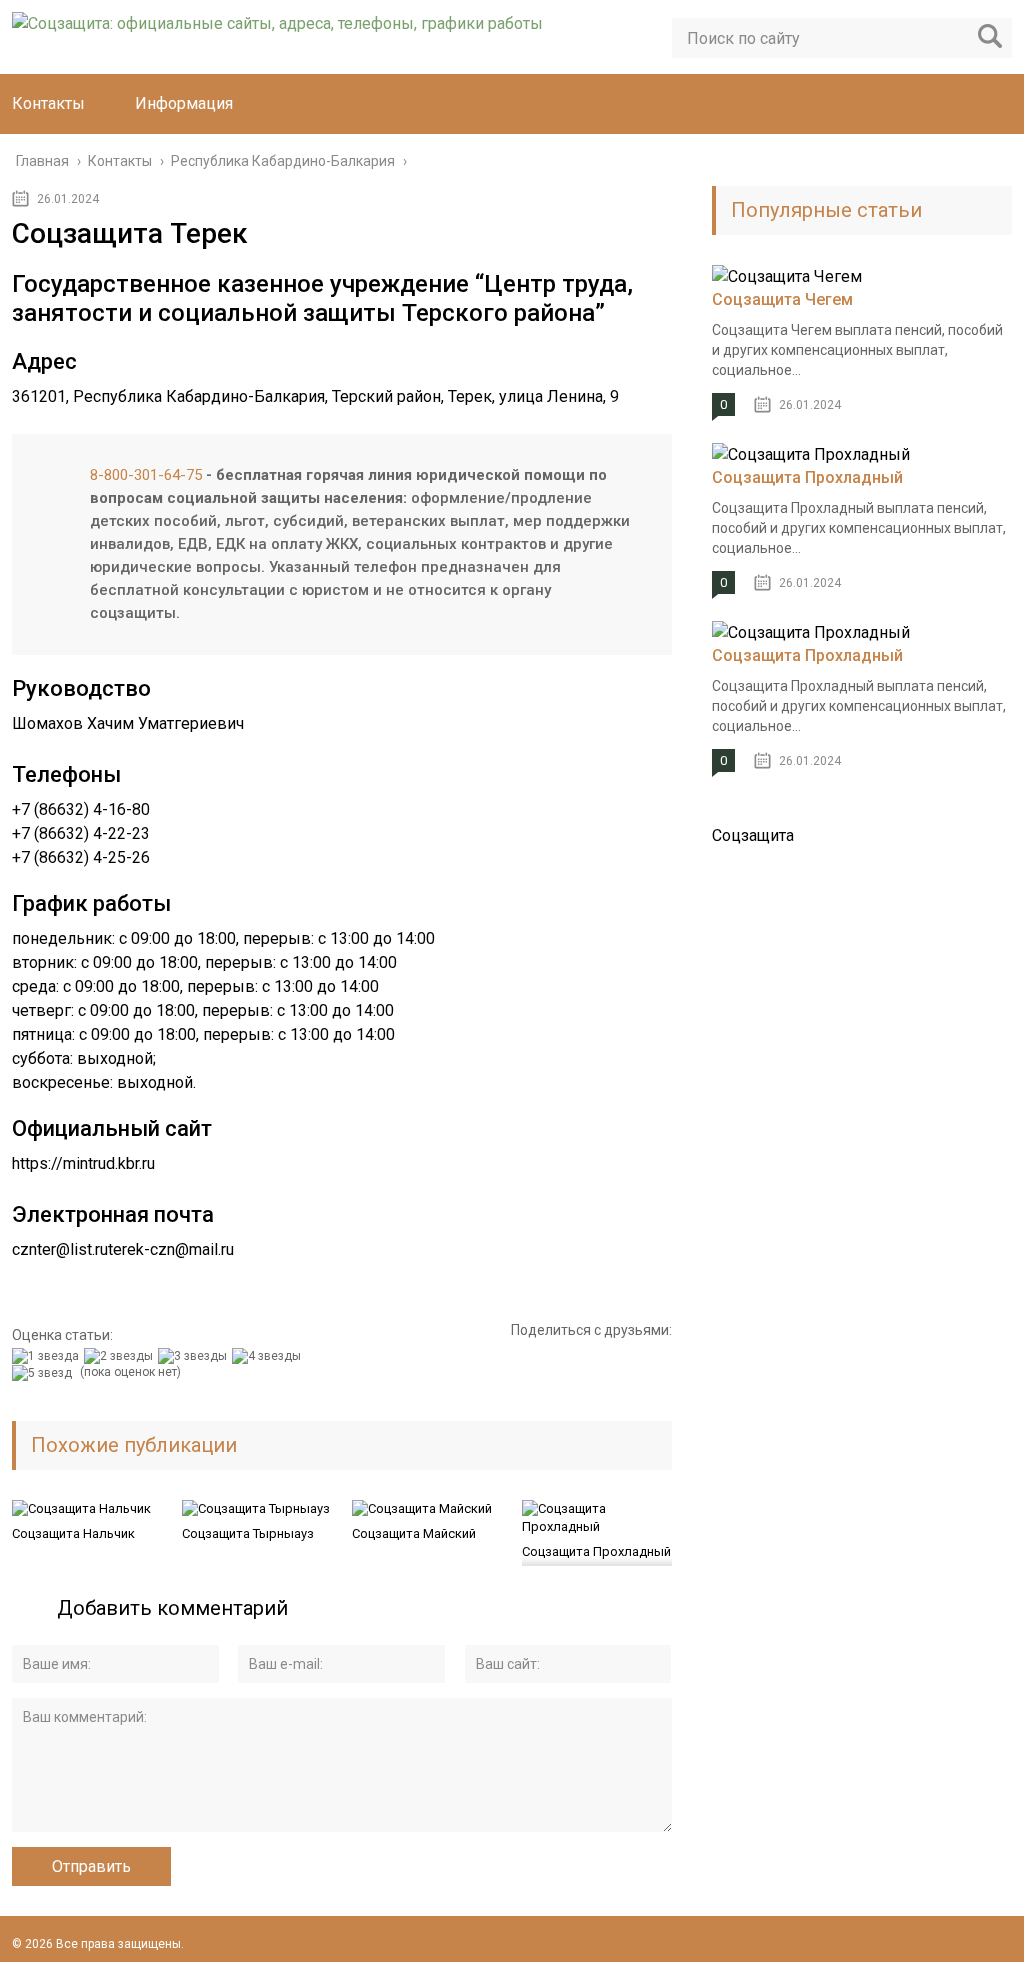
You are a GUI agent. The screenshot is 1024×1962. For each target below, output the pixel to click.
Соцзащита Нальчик (73, 1533)
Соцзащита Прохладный (596, 1551)
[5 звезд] (44, 1373)
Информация (184, 103)
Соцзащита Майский (414, 1533)
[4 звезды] (269, 1356)
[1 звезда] (48, 1356)
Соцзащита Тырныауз (248, 1533)
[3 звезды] (195, 1356)
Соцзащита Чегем (782, 299)
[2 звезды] (121, 1356)
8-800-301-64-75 (146, 475)
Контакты (48, 103)
